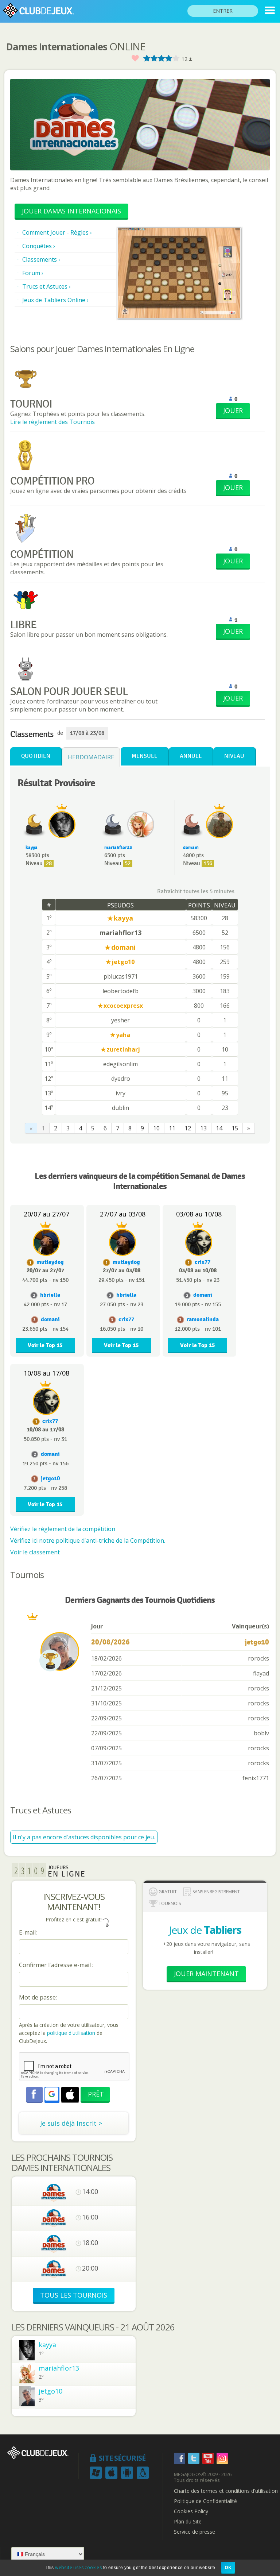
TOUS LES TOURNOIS (74, 2295)
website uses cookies (78, 2567)
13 (203, 1128)
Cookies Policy (191, 2511)
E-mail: (28, 1932)
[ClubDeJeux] (270, 10)
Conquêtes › (39, 246)
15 (235, 1128)
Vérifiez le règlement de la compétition (63, 1529)
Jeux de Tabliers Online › (55, 300)
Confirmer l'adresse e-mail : (56, 1965)
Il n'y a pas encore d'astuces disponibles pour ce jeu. (84, 1837)
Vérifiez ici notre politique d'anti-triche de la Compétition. (88, 1540)
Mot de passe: (38, 1997)
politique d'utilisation (70, 2033)
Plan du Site (188, 2522)
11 (172, 1128)
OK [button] (228, 2567)
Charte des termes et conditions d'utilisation (226, 2491)
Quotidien (36, 756)
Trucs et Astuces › (46, 286)
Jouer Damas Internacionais (71, 211)
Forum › (33, 273)
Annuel (191, 756)
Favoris (135, 59)
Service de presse (195, 2532)
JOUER (233, 410)
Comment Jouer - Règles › (57, 232)
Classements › (41, 259)
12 (188, 1128)
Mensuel (144, 756)
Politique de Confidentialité (205, 2501)
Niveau (234, 756)
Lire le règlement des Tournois (52, 422)
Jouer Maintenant (206, 1974)
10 (156, 1128)
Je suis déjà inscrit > (71, 2123)
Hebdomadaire (91, 757)
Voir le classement (35, 1552)
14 (219, 1128)
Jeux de (205, 1930)
